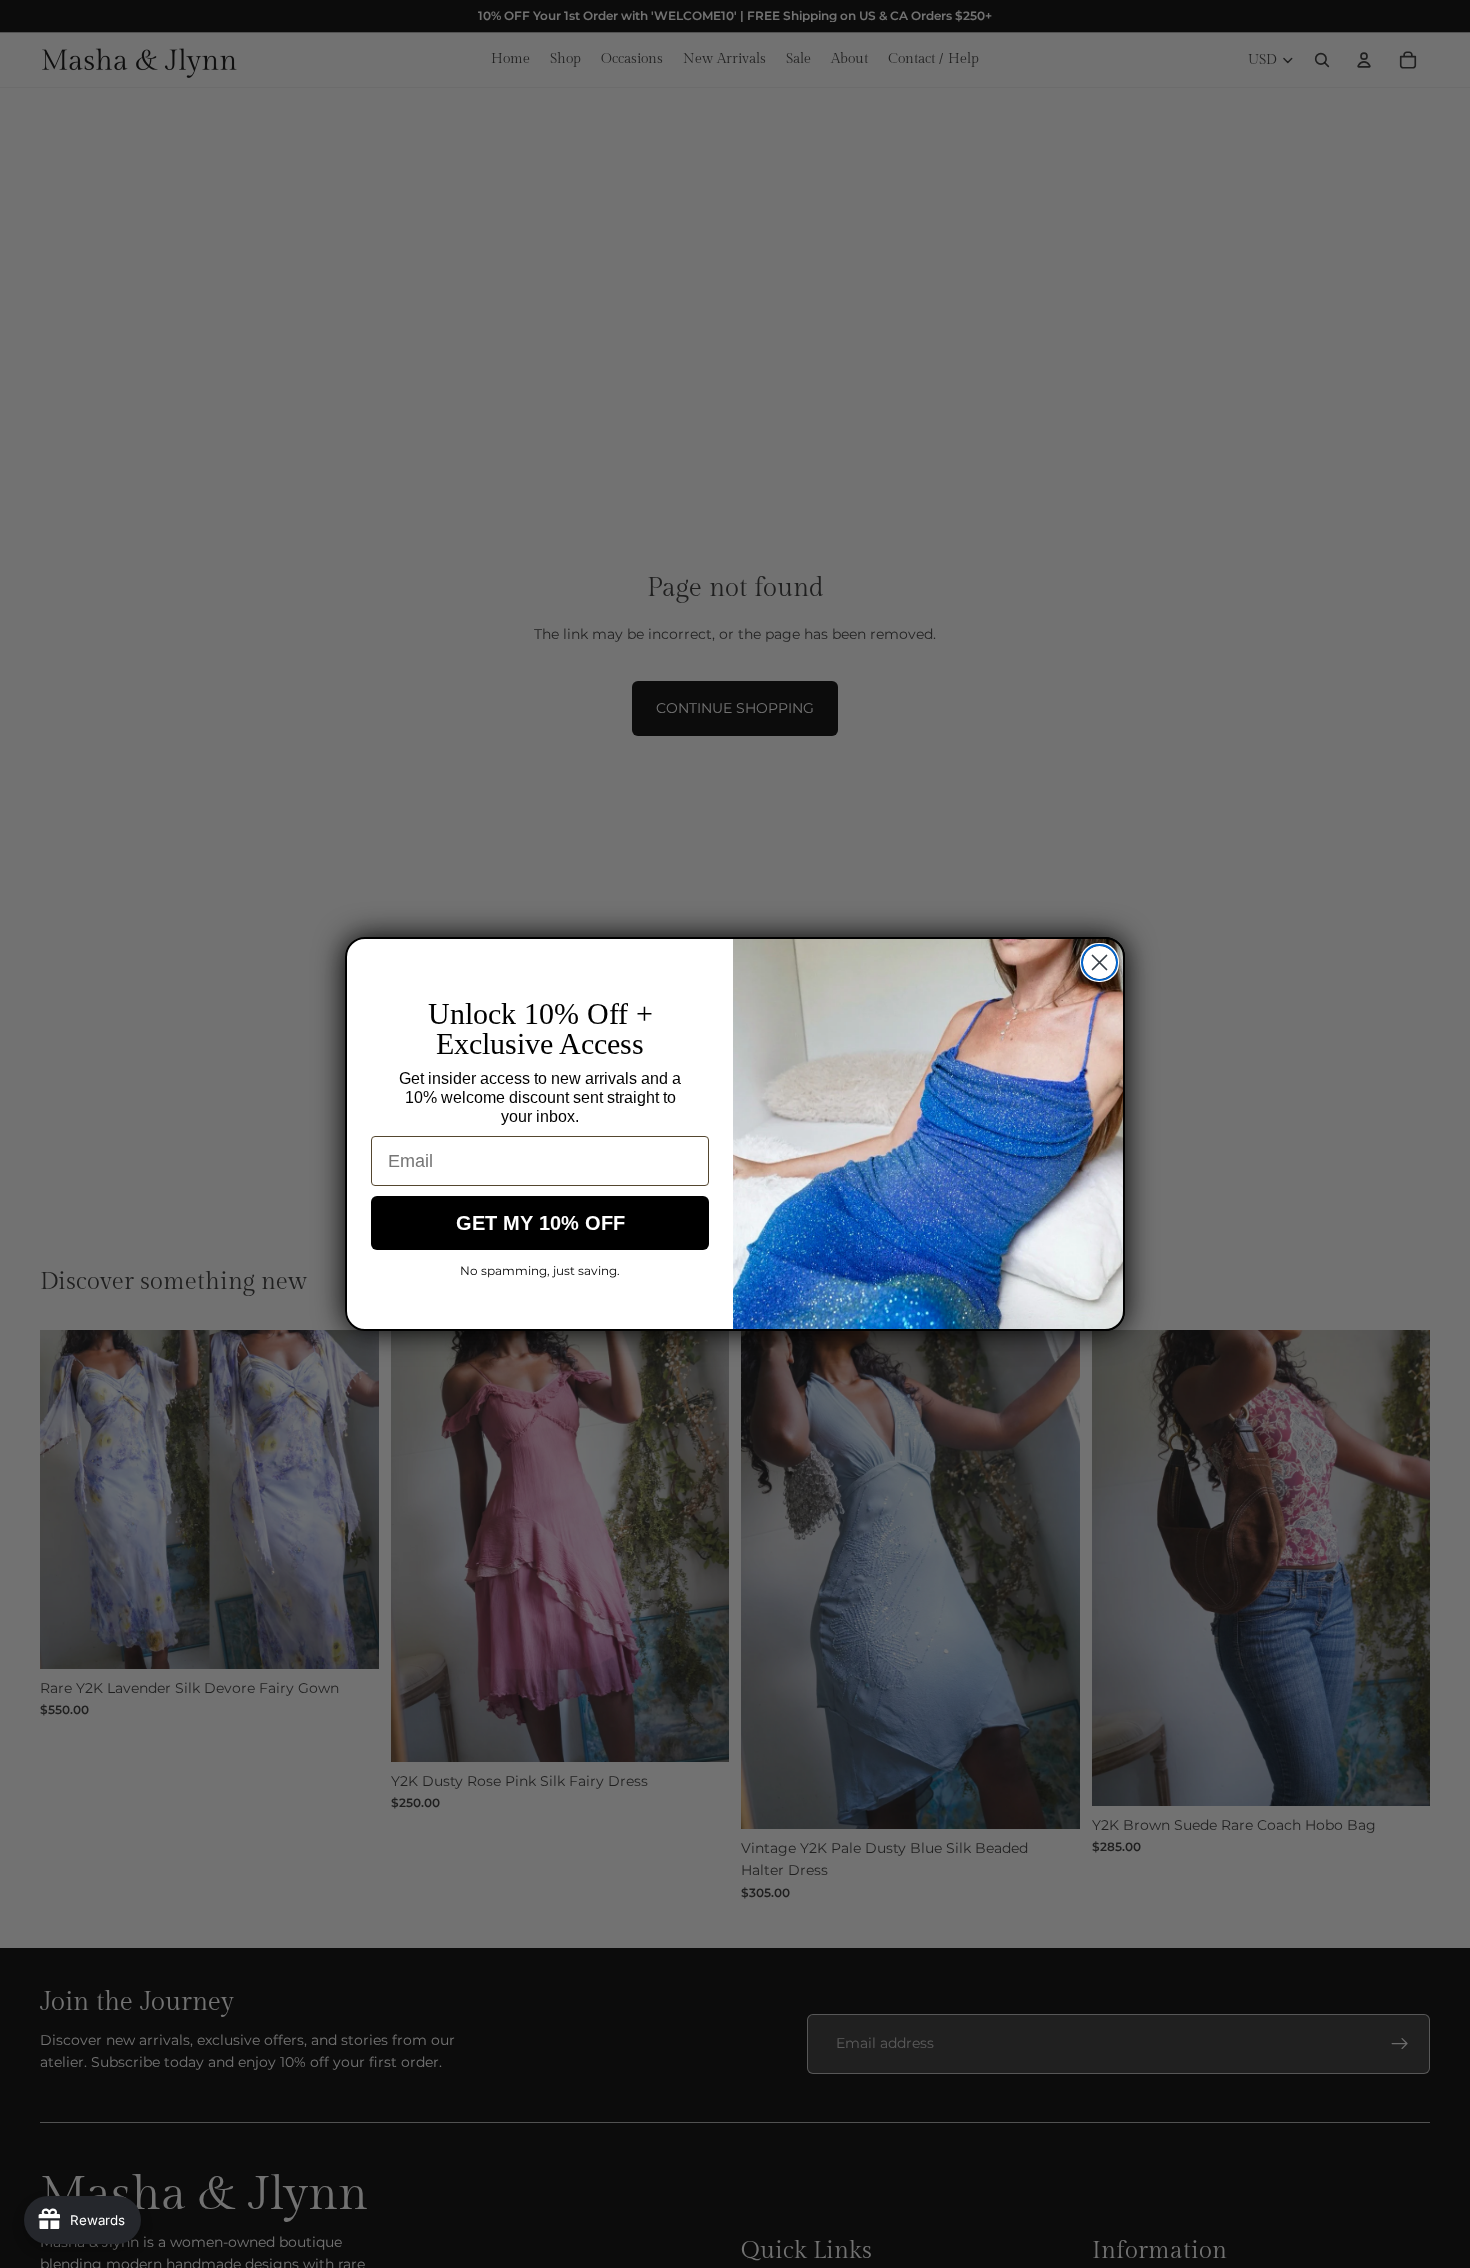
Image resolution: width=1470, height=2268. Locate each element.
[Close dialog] (1099, 962)
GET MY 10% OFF (540, 1223)
